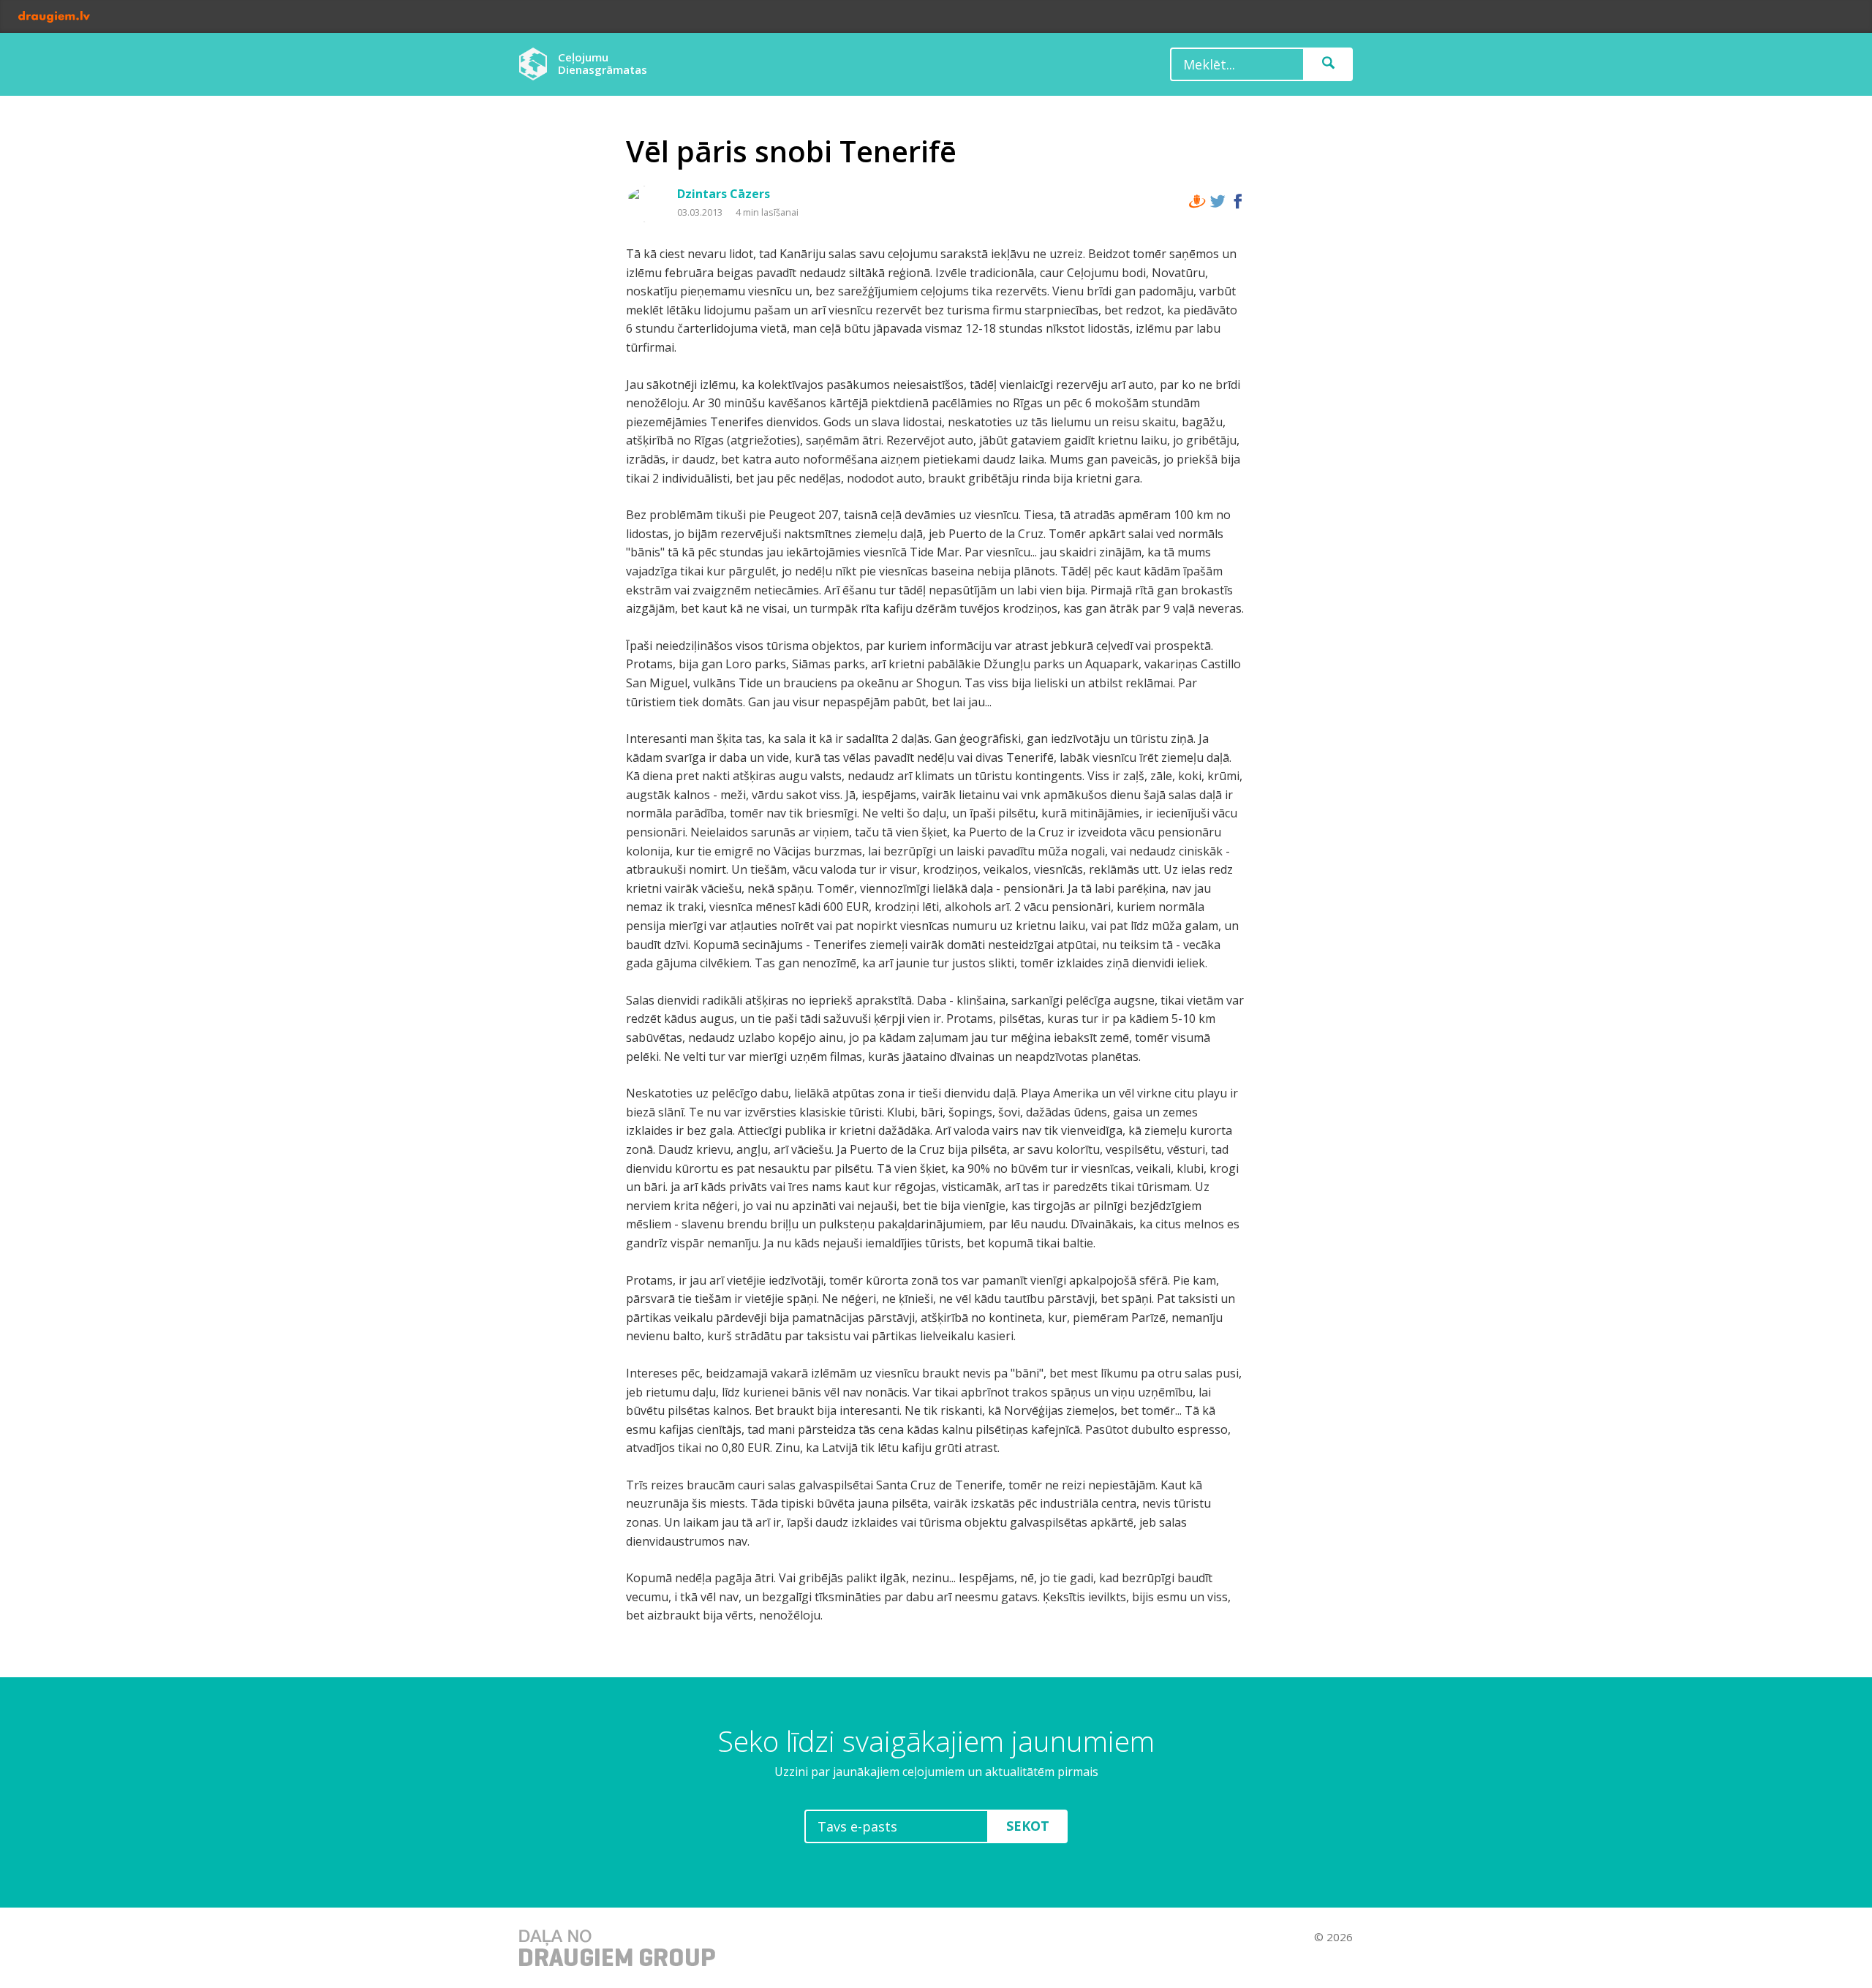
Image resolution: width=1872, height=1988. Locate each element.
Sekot (1028, 1826)
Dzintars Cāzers (724, 194)
